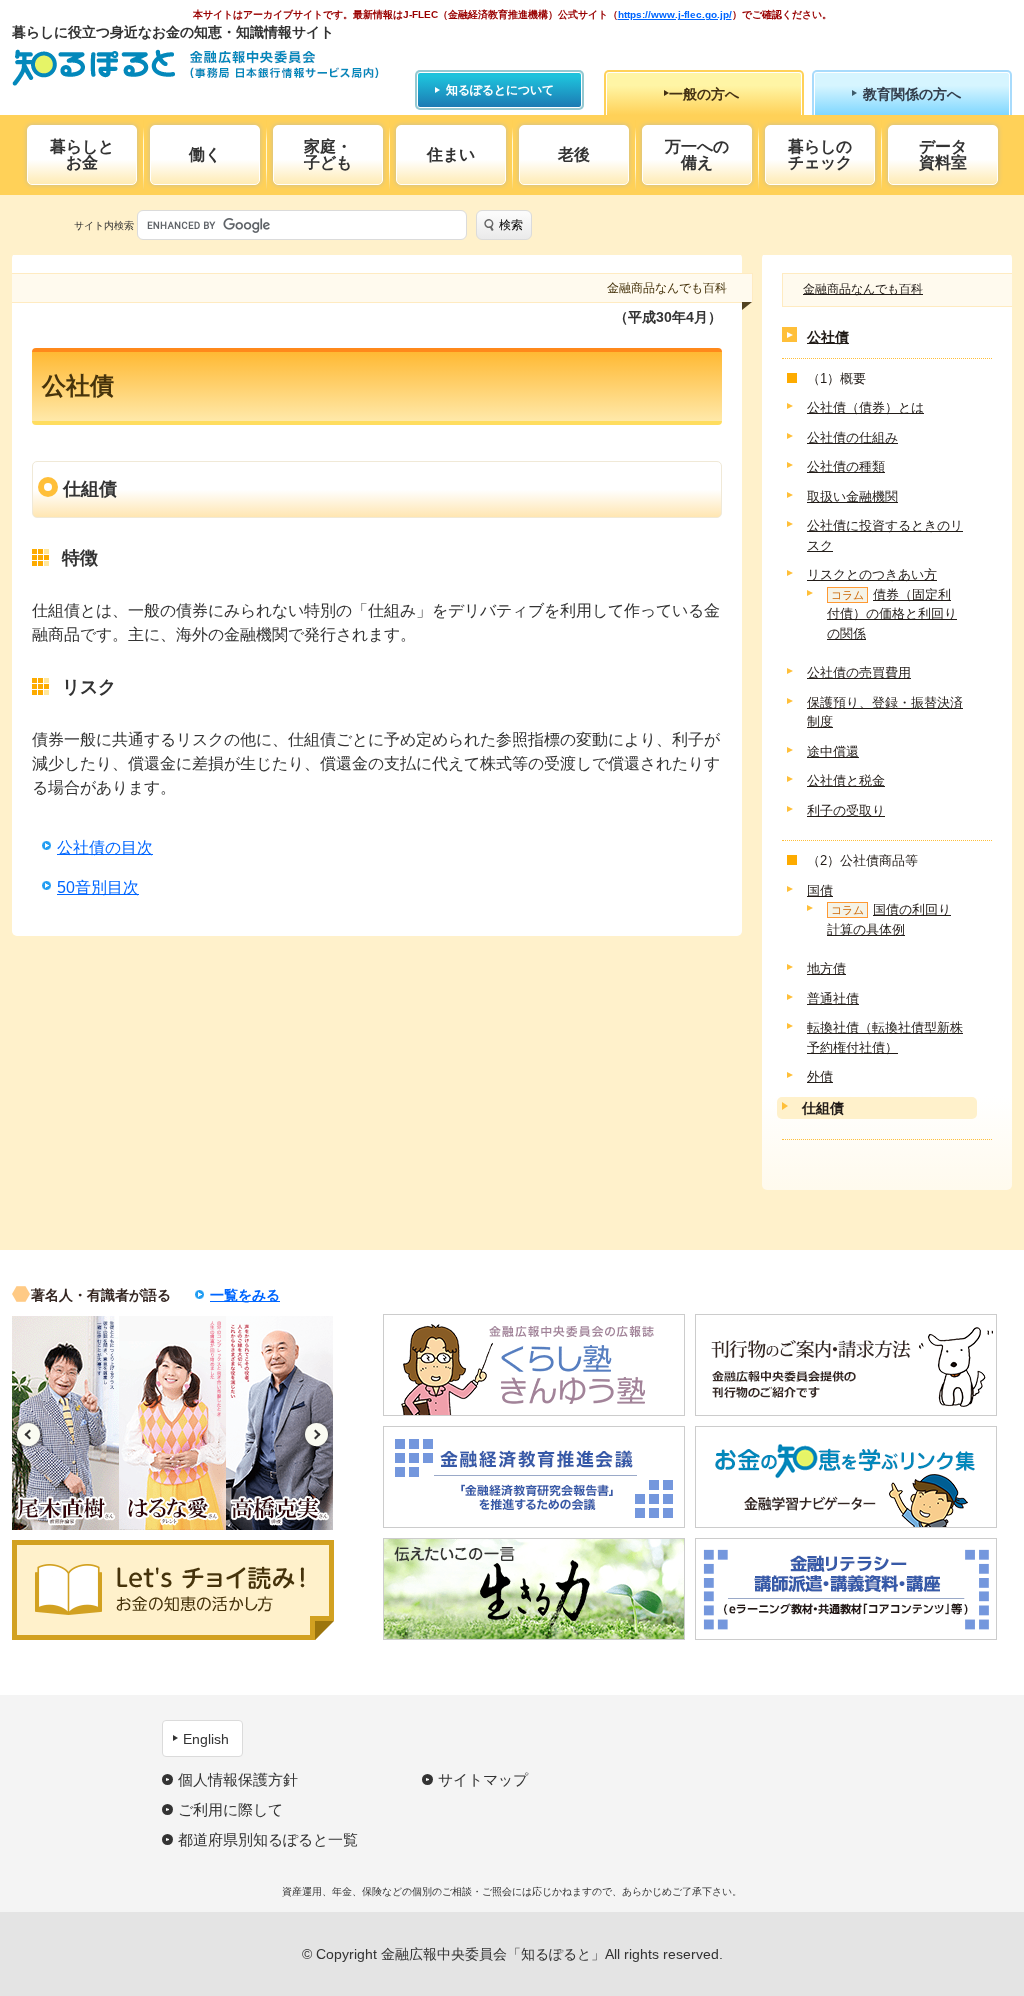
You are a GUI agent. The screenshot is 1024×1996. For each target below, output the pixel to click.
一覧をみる (245, 1295)
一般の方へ (704, 94)
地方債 (826, 968)
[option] (65, 1423)
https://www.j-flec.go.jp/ (675, 14)
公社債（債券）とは (865, 407)
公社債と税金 (846, 780)
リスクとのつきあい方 (872, 574)
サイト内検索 (104, 225)
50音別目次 (98, 887)
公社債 (828, 337)
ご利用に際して (230, 1809)
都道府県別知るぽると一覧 (268, 1839)
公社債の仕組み (852, 437)
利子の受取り (846, 810)
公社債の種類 (846, 466)
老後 (574, 154)
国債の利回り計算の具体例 (889, 919)
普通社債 (833, 998)
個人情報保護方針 (238, 1779)
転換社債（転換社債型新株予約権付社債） (885, 1037)
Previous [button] (28, 1434)
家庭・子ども (328, 154)
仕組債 (823, 1108)
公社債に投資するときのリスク (885, 535)
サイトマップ (483, 1779)
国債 (820, 890)
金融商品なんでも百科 (863, 289)
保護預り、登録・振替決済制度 (885, 712)
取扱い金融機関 (852, 496)
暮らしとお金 (82, 154)
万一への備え (697, 154)
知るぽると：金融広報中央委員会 (195, 67)
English (206, 1739)
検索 (511, 225)
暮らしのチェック (820, 154)
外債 (820, 1076)
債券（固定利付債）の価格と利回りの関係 (892, 614)
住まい (451, 154)
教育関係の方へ (912, 94)
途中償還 (833, 751)
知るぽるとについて (500, 90)
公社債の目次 (105, 847)
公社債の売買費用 (859, 672)
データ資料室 (943, 154)
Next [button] (316, 1434)
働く (205, 154)
